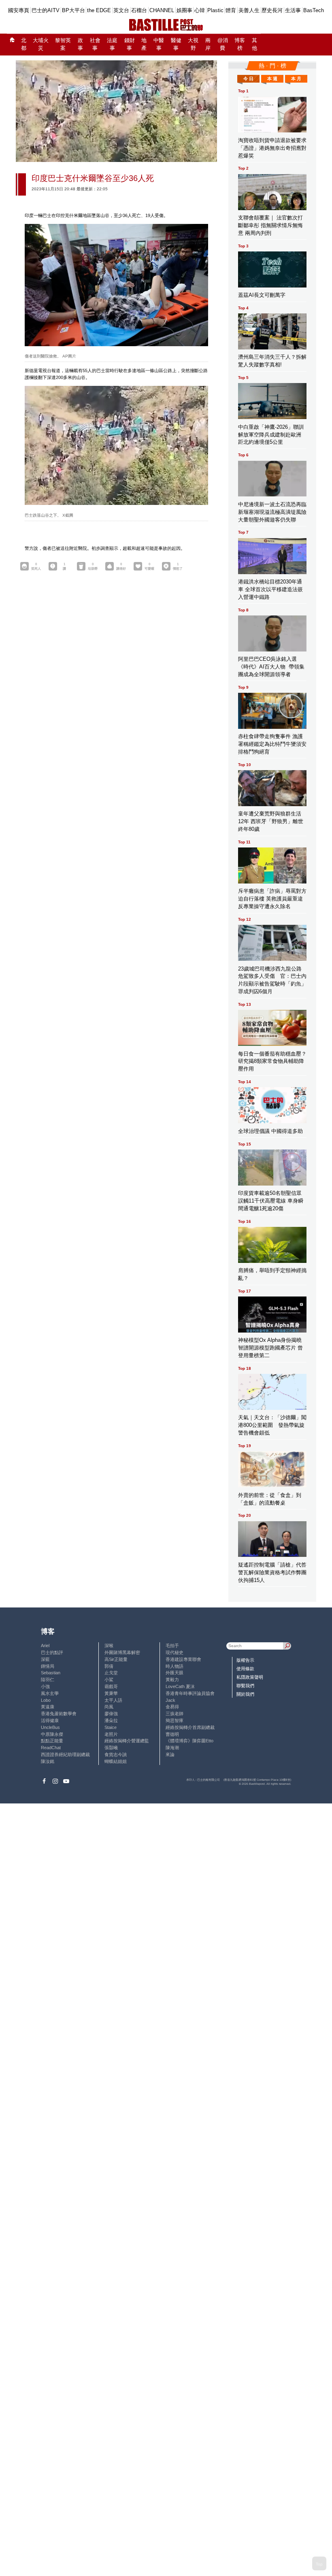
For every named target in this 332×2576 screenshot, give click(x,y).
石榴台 (139, 10)
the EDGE (99, 10)
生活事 (293, 10)
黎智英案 (63, 44)
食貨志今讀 (116, 1754)
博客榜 (240, 44)
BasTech (314, 10)
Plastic (215, 10)
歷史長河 (272, 10)
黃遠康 (48, 1707)
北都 (24, 44)
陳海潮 (172, 1748)
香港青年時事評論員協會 (190, 1693)
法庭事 (112, 44)
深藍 (45, 1659)
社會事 (95, 44)
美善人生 (249, 10)
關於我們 (245, 1694)
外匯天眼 (175, 1673)
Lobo (46, 1700)
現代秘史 (175, 1652)
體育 (231, 10)
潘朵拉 (111, 1720)
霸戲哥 (111, 1686)
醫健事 (176, 44)
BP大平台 (73, 10)
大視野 (193, 44)
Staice (111, 1727)
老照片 (111, 1734)
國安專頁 (19, 10)
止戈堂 (111, 1673)
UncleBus (50, 1727)
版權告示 (245, 1660)
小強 (45, 1686)
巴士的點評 (52, 1652)
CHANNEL (162, 10)
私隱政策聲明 (250, 1677)
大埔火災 (41, 44)
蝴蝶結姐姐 (116, 1761)
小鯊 (109, 1680)
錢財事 (130, 44)
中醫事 (159, 44)
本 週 (272, 79)
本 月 (296, 79)
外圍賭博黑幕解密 (122, 1652)
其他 (254, 44)
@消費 (223, 44)
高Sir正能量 (116, 1659)
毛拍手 (172, 1646)
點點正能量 (52, 1741)
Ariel (45, 1646)
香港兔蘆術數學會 (59, 1714)
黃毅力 (172, 1680)
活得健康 (50, 1720)
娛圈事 (184, 10)
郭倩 (109, 1666)
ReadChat (51, 1748)
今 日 (248, 79)
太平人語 (113, 1700)
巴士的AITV (46, 10)
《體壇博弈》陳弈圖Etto (189, 1741)
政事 (80, 44)
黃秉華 (111, 1693)
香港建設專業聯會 (183, 1659)
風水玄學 (50, 1693)
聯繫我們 (245, 1686)
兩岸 (208, 44)
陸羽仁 (48, 1680)
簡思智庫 (175, 1720)
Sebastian (51, 1673)
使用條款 (245, 1669)
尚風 (109, 1707)
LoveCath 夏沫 (180, 1686)
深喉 (109, 1646)
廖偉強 (111, 1714)
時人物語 (175, 1666)
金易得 (172, 1707)
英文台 (121, 10)
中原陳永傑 (52, 1734)
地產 (144, 44)
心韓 (200, 10)
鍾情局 (48, 1666)
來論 (170, 1754)
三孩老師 (175, 1714)
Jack (170, 1700)
